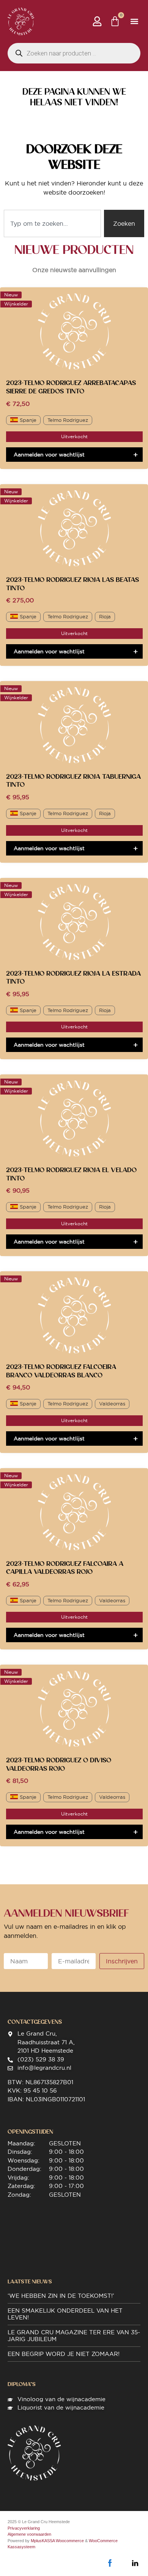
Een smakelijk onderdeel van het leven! (65, 2314)
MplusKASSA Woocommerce (57, 2541)
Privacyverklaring (24, 2528)
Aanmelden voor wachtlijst (49, 455)
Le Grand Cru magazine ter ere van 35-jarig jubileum (74, 2336)
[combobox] (52, 223)
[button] (134, 21)
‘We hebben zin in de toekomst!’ (61, 2296)
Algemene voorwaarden (29, 2534)
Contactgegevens (35, 2022)
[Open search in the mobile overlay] (74, 53)
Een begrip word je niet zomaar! (64, 2354)
